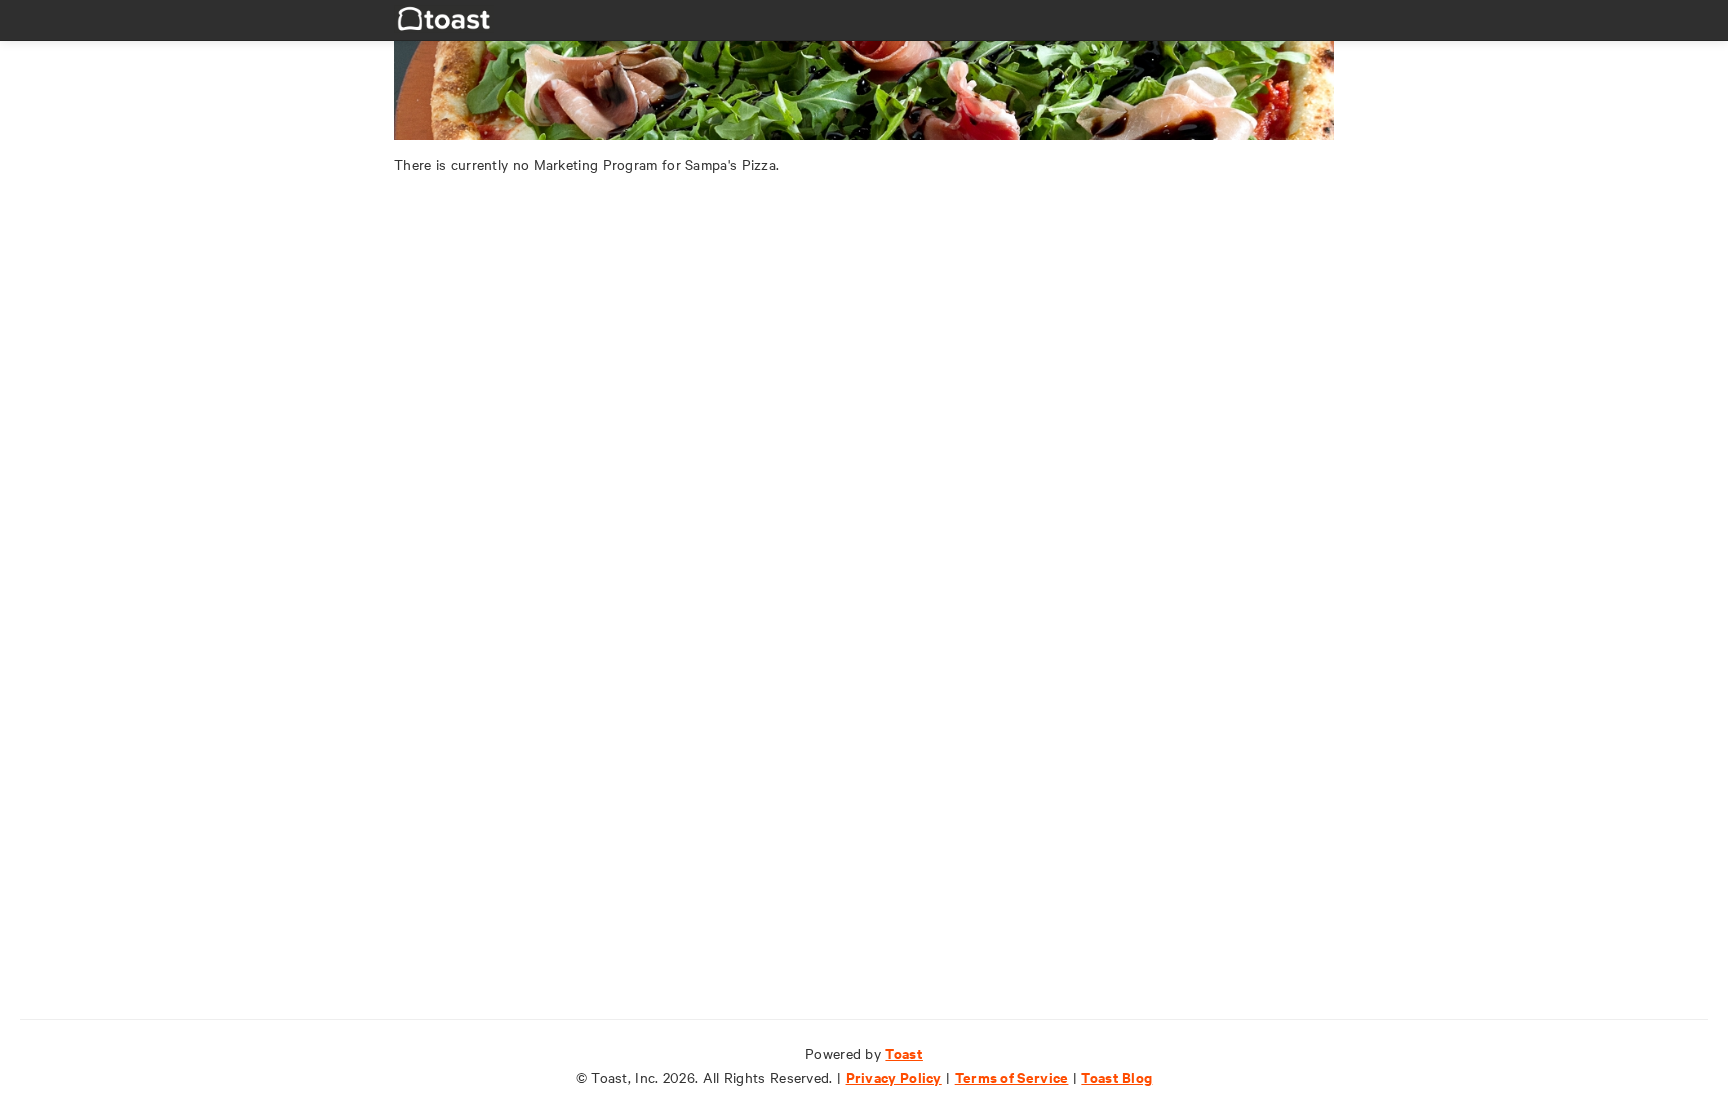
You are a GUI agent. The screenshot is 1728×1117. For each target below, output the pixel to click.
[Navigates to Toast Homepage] (444, 16)
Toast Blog (1116, 1076)
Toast (904, 1052)
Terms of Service (1012, 1076)
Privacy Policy (894, 1076)
